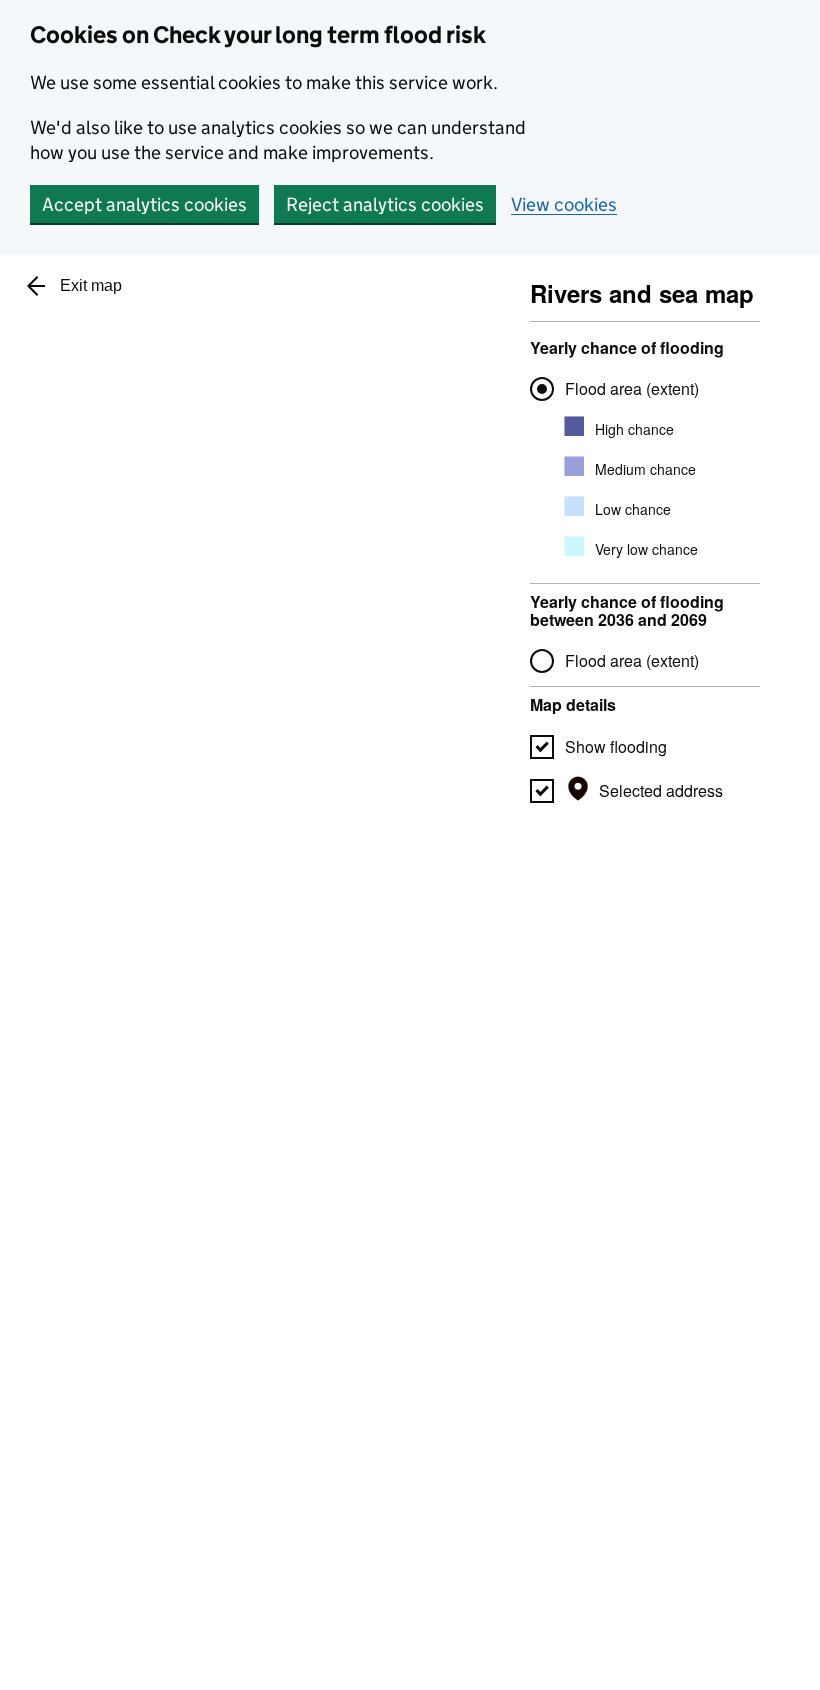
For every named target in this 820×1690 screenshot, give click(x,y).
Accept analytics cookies (144, 204)
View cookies (564, 204)
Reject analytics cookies (385, 204)
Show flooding (616, 746)
